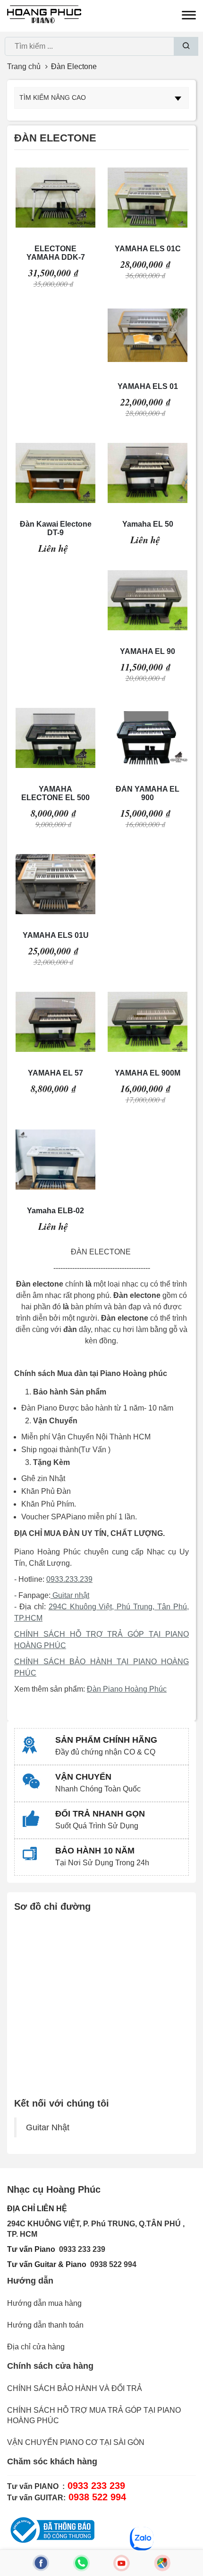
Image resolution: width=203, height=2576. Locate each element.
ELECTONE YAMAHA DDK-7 (56, 253)
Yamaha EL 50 (148, 524)
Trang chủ (24, 66)
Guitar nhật (70, 1595)
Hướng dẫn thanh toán (45, 2325)
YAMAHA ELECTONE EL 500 (55, 793)
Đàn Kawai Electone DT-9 (56, 528)
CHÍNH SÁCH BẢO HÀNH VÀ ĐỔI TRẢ (75, 2388)
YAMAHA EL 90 (148, 651)
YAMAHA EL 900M (148, 1073)
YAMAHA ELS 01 (148, 386)
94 (132, 2264)
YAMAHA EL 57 (55, 1073)
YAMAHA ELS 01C (148, 249)
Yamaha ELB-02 (55, 1211)
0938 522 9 (109, 2264)
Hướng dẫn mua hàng (44, 2303)
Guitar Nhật (48, 2127)
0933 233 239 (82, 2249)
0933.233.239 (69, 1579)
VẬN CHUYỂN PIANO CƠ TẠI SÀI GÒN (76, 2442)
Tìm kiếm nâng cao (53, 97)
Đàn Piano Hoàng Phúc (127, 1689)
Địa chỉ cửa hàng (36, 2347)
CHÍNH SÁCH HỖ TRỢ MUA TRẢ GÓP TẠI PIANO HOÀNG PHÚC (94, 2415)
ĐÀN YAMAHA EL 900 (148, 793)
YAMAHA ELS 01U (56, 935)
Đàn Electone (74, 66)
